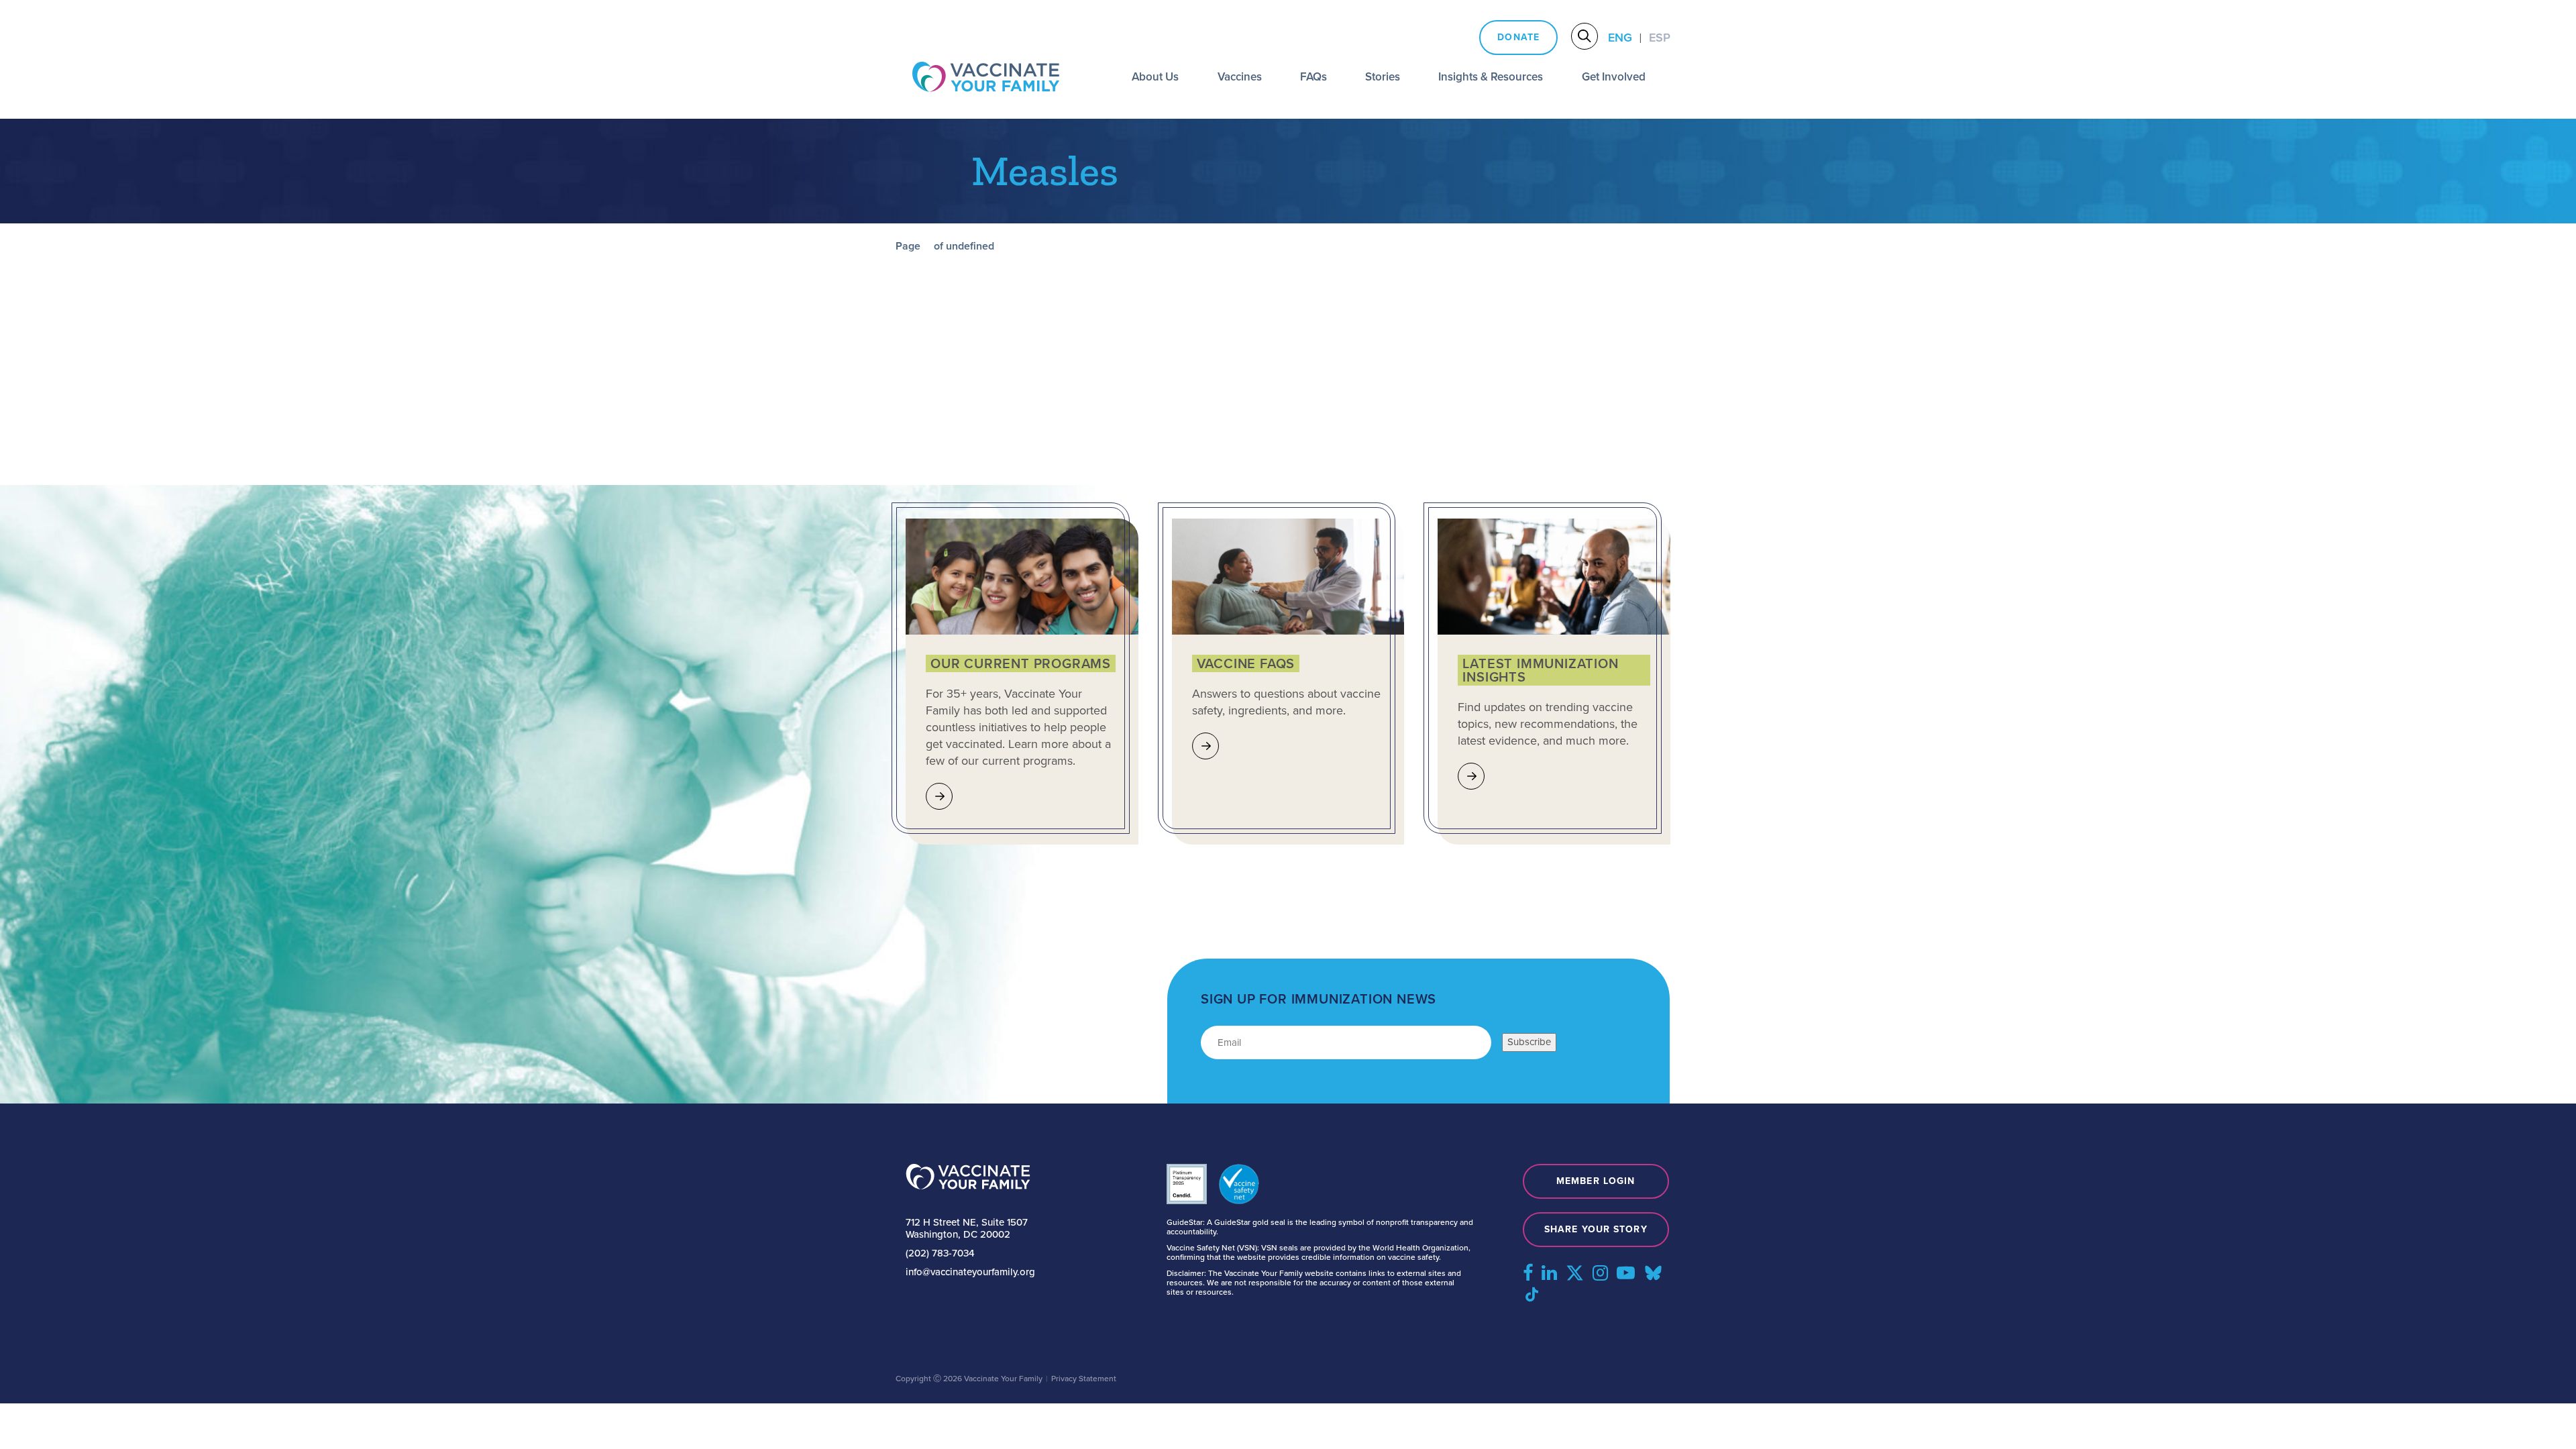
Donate (1518, 37)
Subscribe (1529, 1042)
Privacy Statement (1084, 1379)
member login (1596, 1181)
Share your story (1596, 1229)
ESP (1660, 38)
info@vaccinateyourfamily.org (970, 1272)
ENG (1620, 38)
